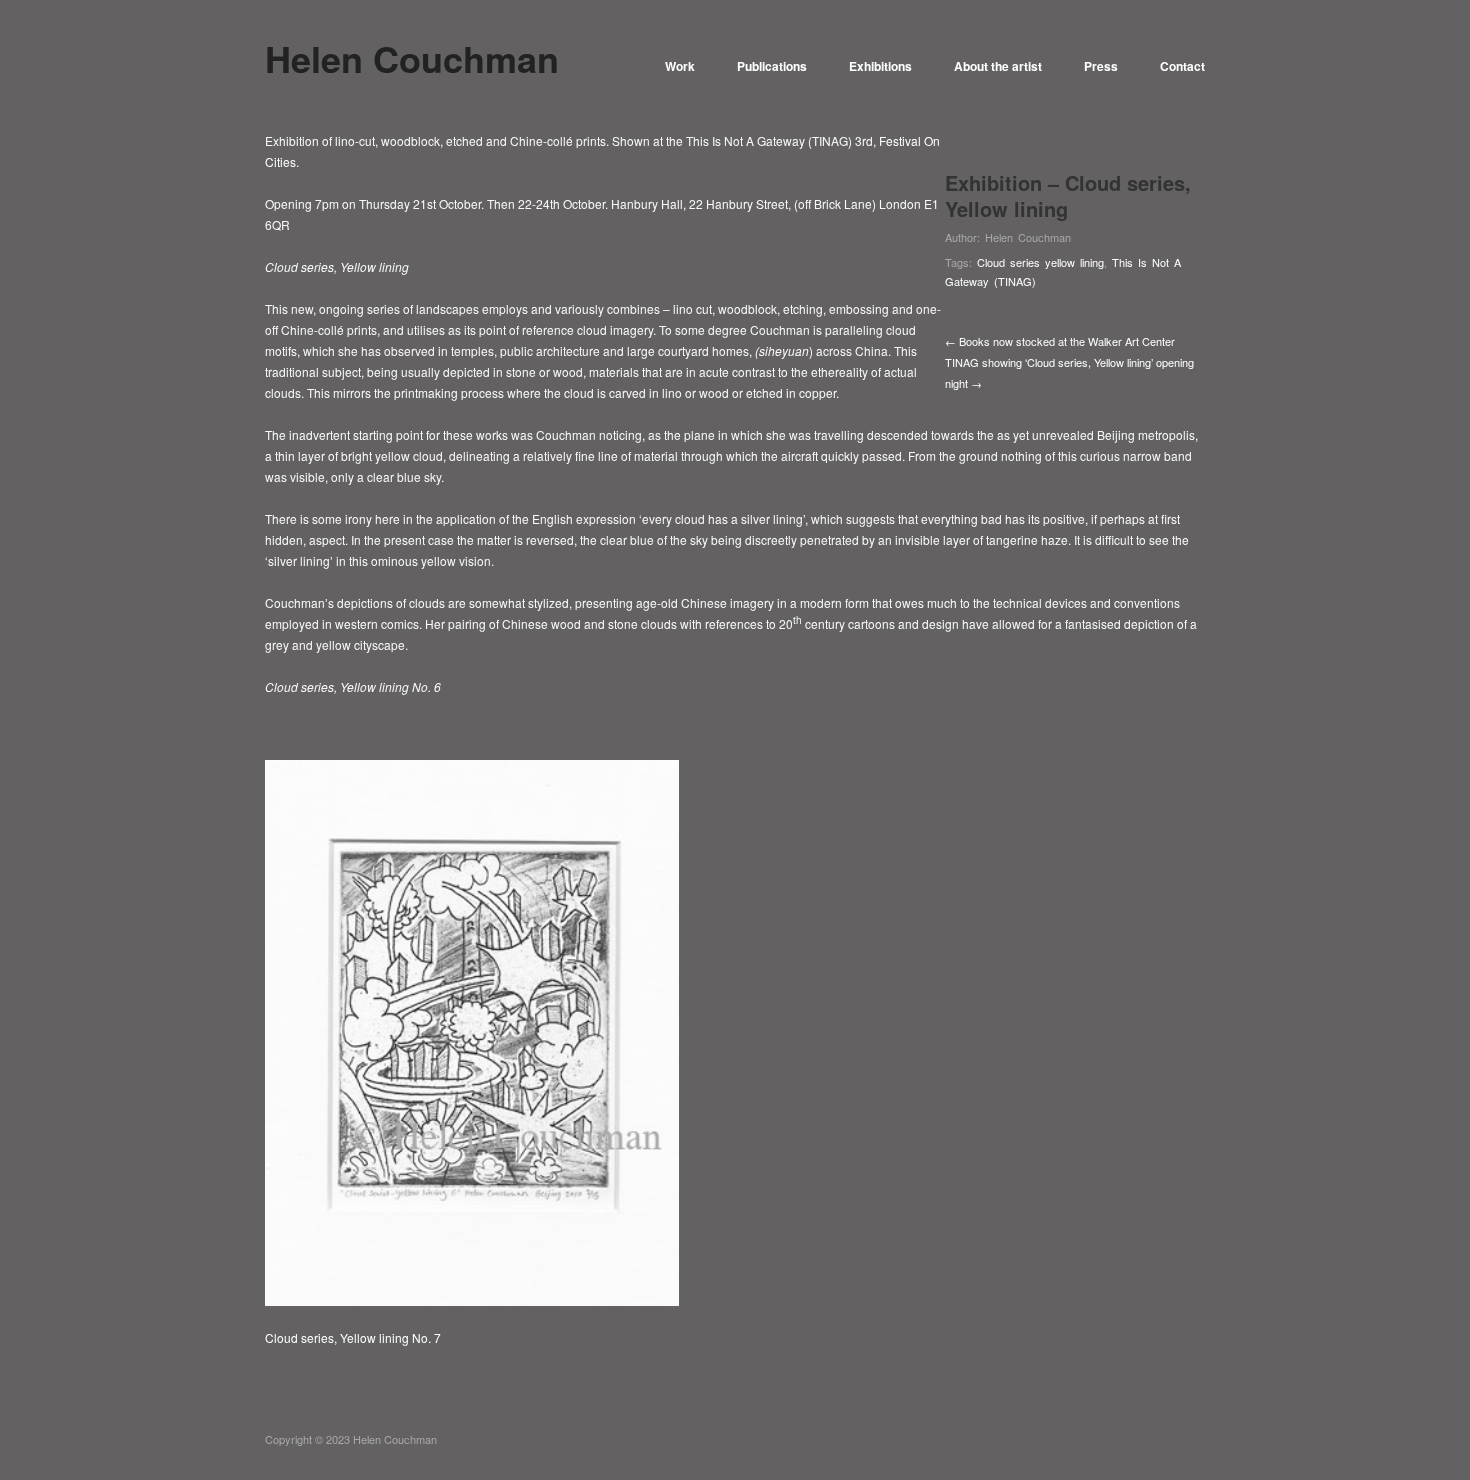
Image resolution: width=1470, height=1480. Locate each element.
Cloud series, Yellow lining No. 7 (353, 1337)
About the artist (998, 66)
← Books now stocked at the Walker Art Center (1060, 341)
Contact (1182, 66)
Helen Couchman (1028, 237)
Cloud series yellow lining (1040, 262)
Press (1101, 66)
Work (680, 66)
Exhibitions (880, 66)
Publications (772, 66)
